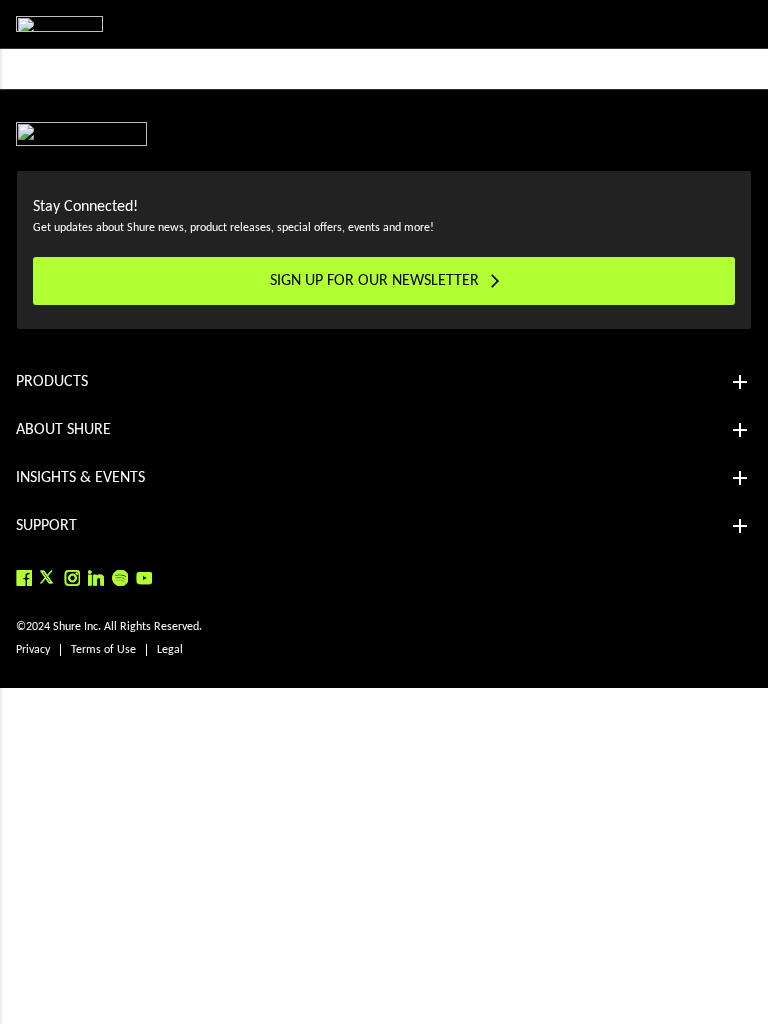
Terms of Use (103, 650)
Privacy (33, 650)
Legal (170, 650)
